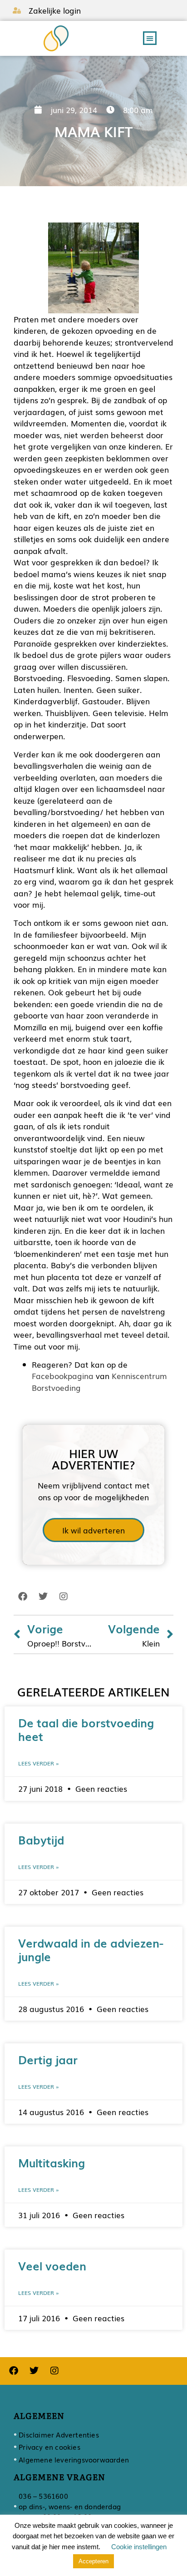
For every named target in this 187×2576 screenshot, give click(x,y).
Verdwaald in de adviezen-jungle (91, 1949)
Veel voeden (52, 2265)
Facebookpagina (63, 1376)
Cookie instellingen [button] (139, 2547)
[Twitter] (43, 1597)
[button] (150, 38)
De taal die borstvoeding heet (86, 1729)
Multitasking (52, 2162)
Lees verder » (39, 1763)
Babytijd (41, 1839)
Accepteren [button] (93, 2561)
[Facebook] (23, 1597)
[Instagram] (64, 1597)
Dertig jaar (48, 2059)
